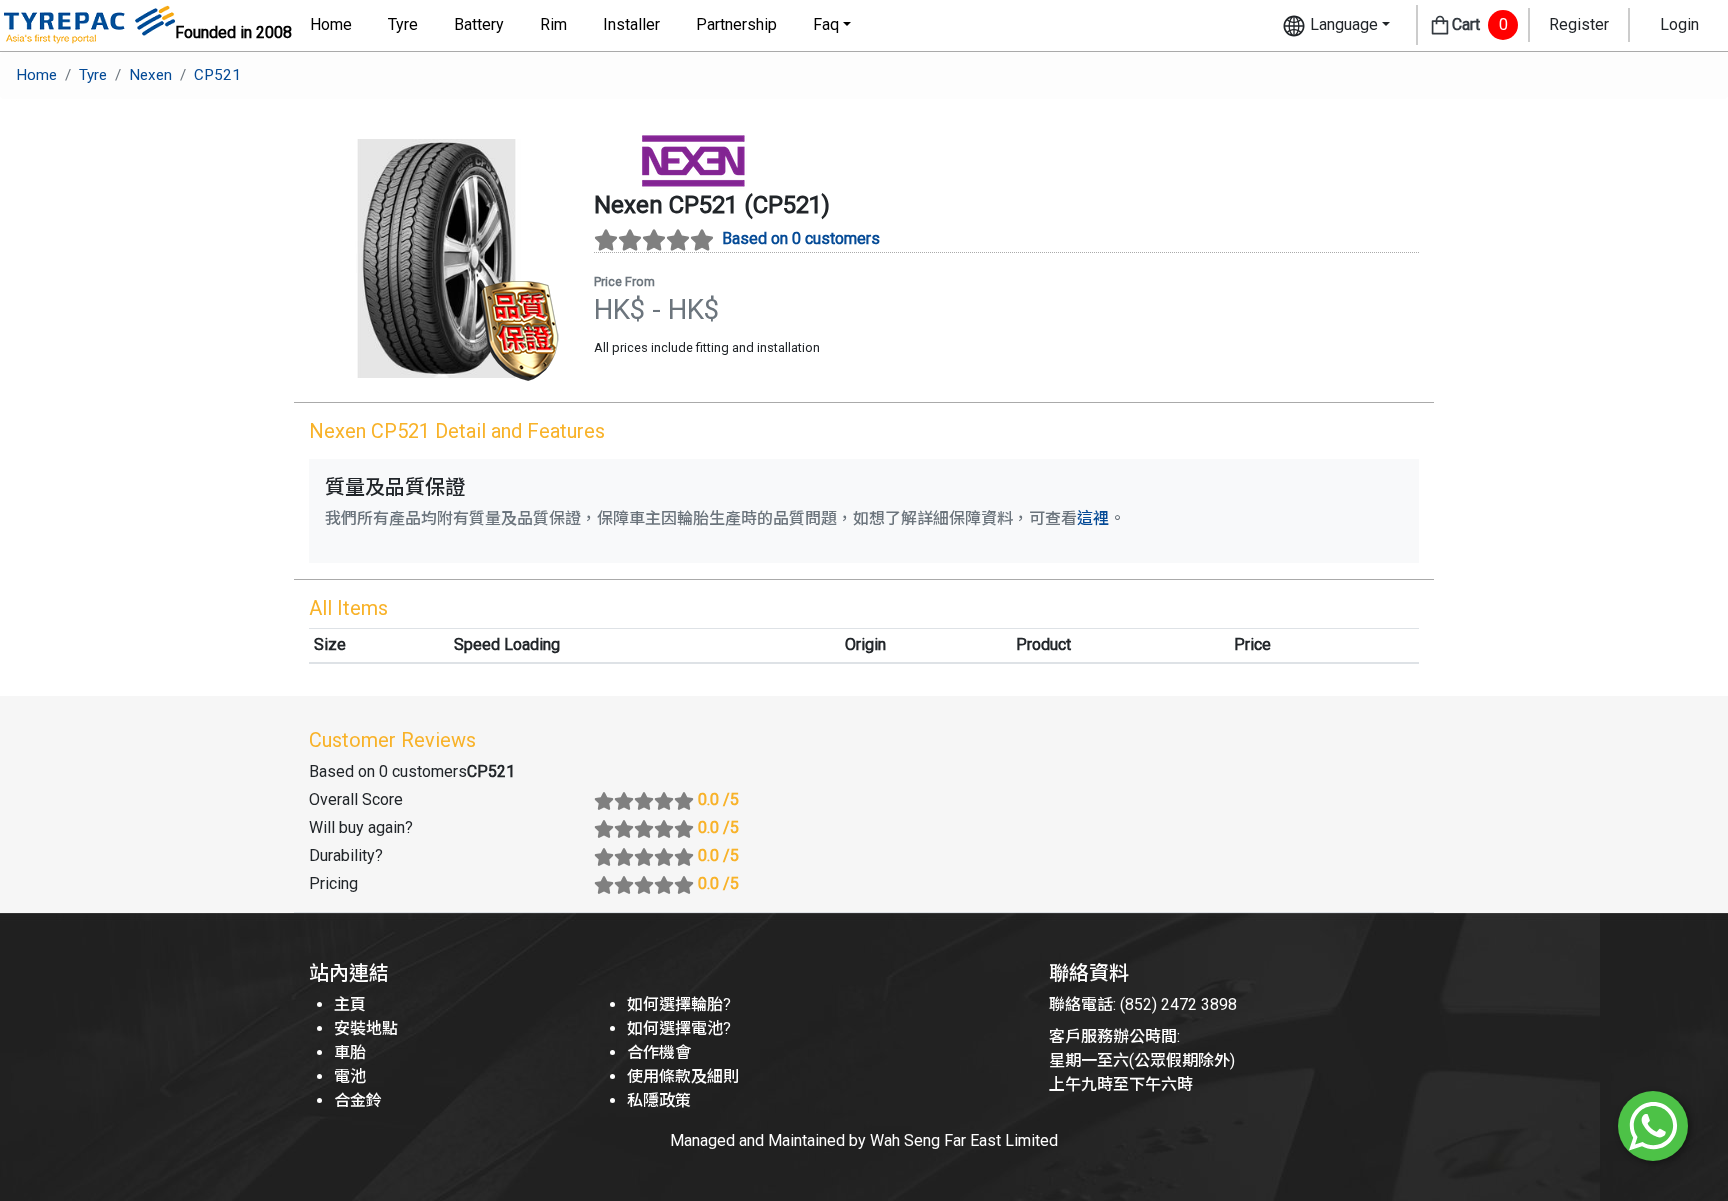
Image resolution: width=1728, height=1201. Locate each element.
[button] (1336, 25)
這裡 (1093, 518)
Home (331, 24)
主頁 (350, 1004)
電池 (350, 1076)
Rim (553, 24)
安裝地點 (366, 1028)
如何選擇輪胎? (679, 1004)
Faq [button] (826, 24)
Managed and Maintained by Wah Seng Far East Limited (864, 1140)
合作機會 (659, 1052)
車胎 (350, 1052)
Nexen (150, 75)
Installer (631, 24)
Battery (479, 24)
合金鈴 (358, 1100)
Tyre (403, 24)
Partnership (736, 24)
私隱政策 (659, 1100)
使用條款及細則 (683, 1076)
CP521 (217, 75)
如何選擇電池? (679, 1028)
